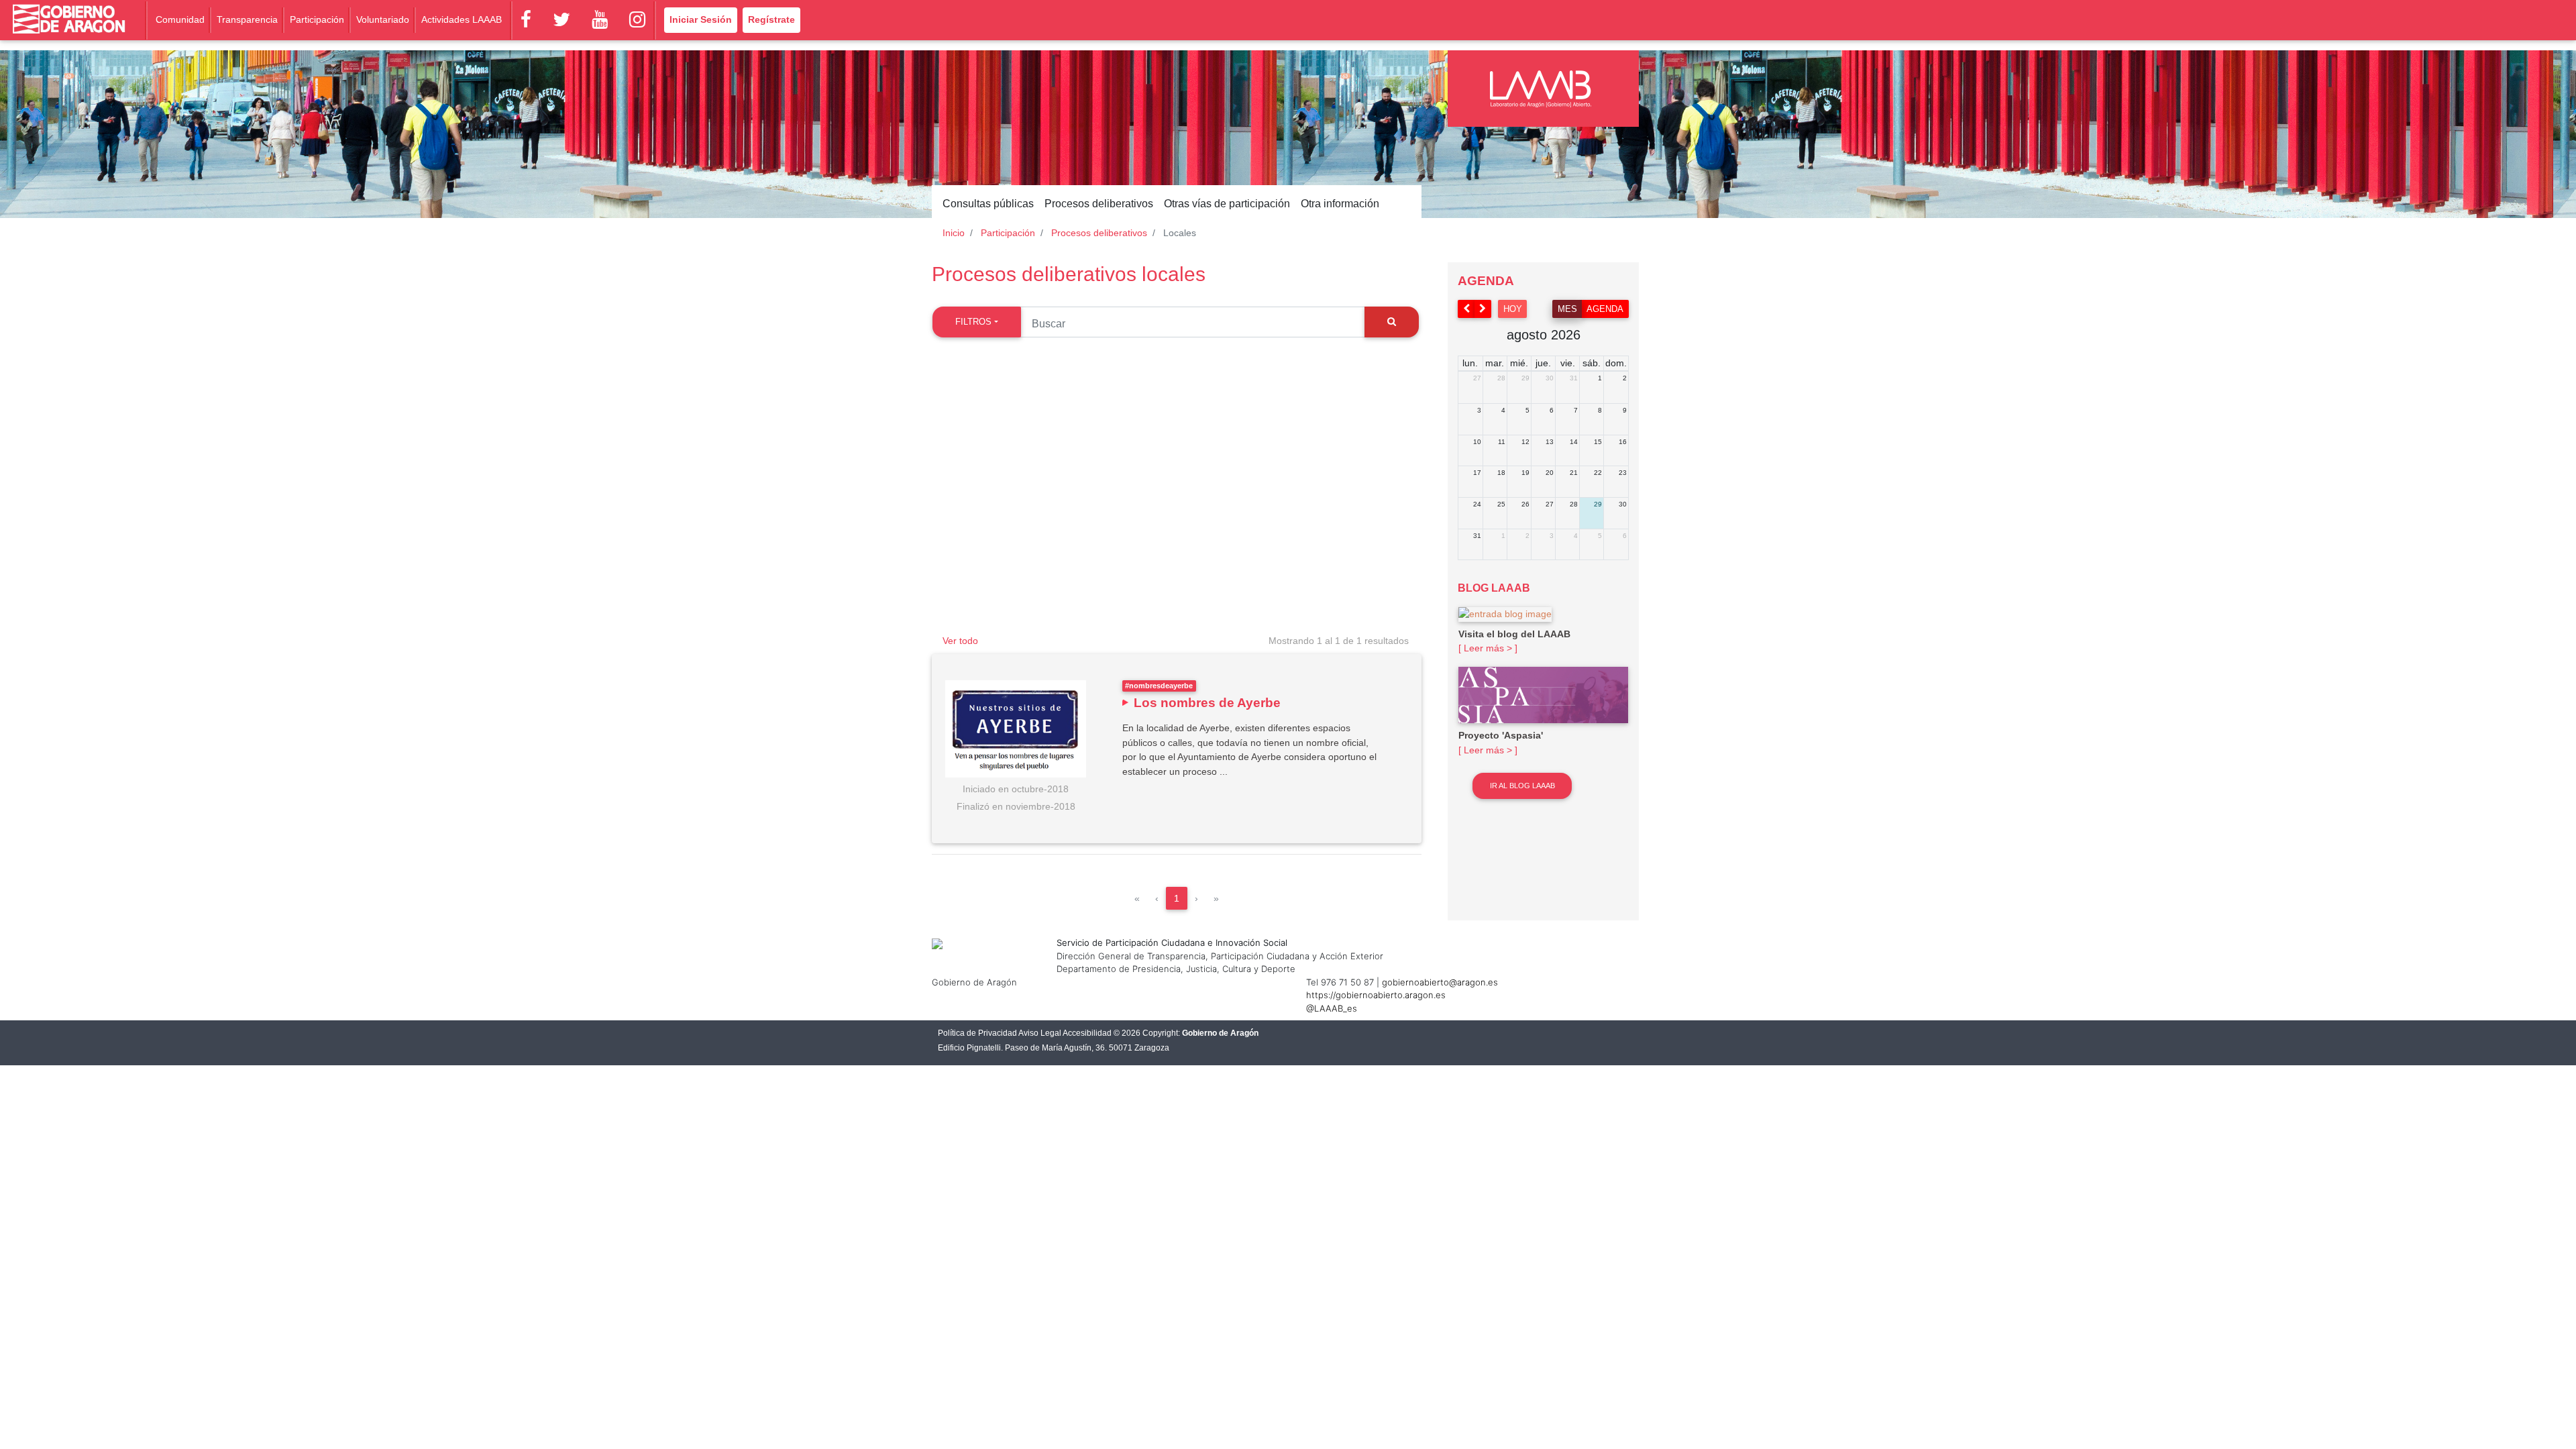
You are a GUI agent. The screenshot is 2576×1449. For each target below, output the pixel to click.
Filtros (973, 322)
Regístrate (771, 19)
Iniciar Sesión (701, 19)
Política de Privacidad (977, 1033)
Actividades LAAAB (462, 19)
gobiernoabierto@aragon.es (1440, 982)
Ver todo (960, 641)
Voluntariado (383, 19)
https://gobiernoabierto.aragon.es (1376, 995)
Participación (317, 19)
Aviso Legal (1040, 1033)
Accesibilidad (1087, 1033)
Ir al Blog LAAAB (1522, 786)
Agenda (1605, 309)
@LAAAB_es (1332, 1008)
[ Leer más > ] (1488, 648)
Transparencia (247, 19)
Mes (1567, 309)
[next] (1483, 309)
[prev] (1466, 309)
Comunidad (180, 19)
